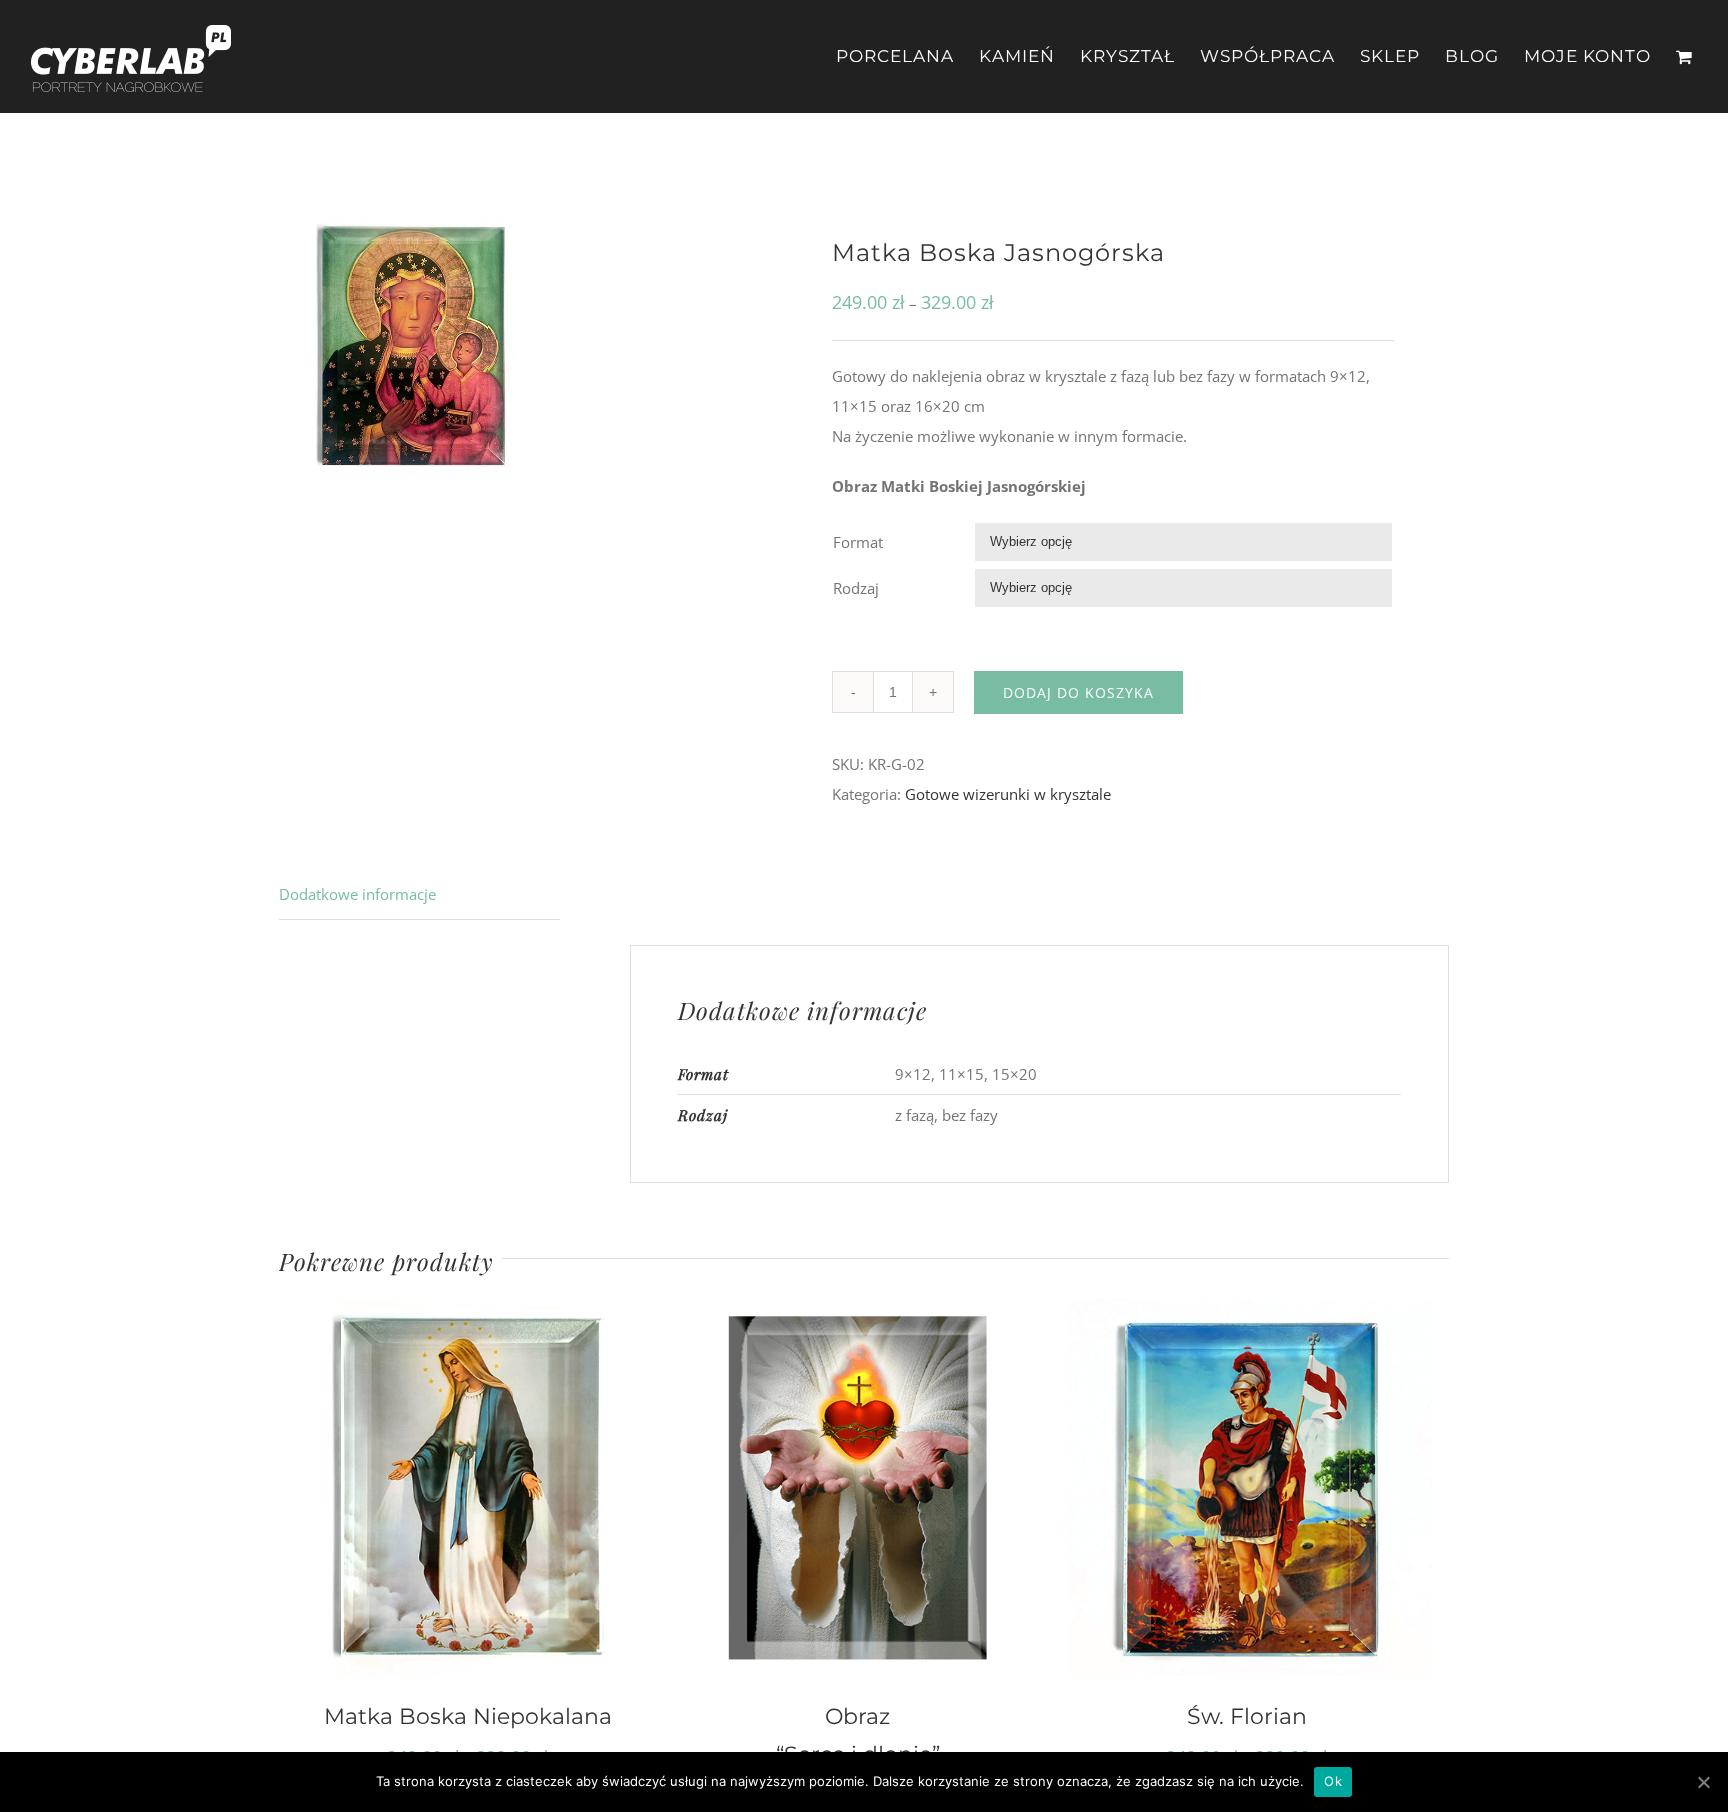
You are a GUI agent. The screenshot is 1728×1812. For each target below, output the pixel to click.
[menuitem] (907, 56)
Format (858, 542)
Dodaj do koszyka (1078, 692)
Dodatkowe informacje (357, 894)
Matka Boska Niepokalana (468, 1716)
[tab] (419, 894)
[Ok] (1703, 1782)
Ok (1333, 1781)
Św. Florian (1247, 1716)
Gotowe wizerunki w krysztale (1008, 794)
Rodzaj (856, 588)
